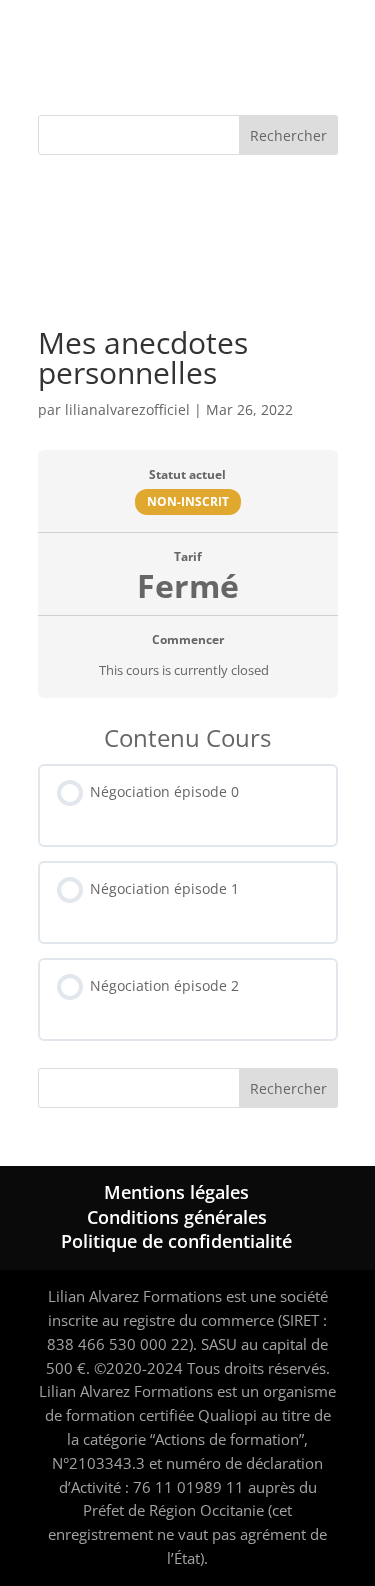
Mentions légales (176, 1192)
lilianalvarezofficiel (127, 409)
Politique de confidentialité (176, 1241)
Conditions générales (177, 1217)
